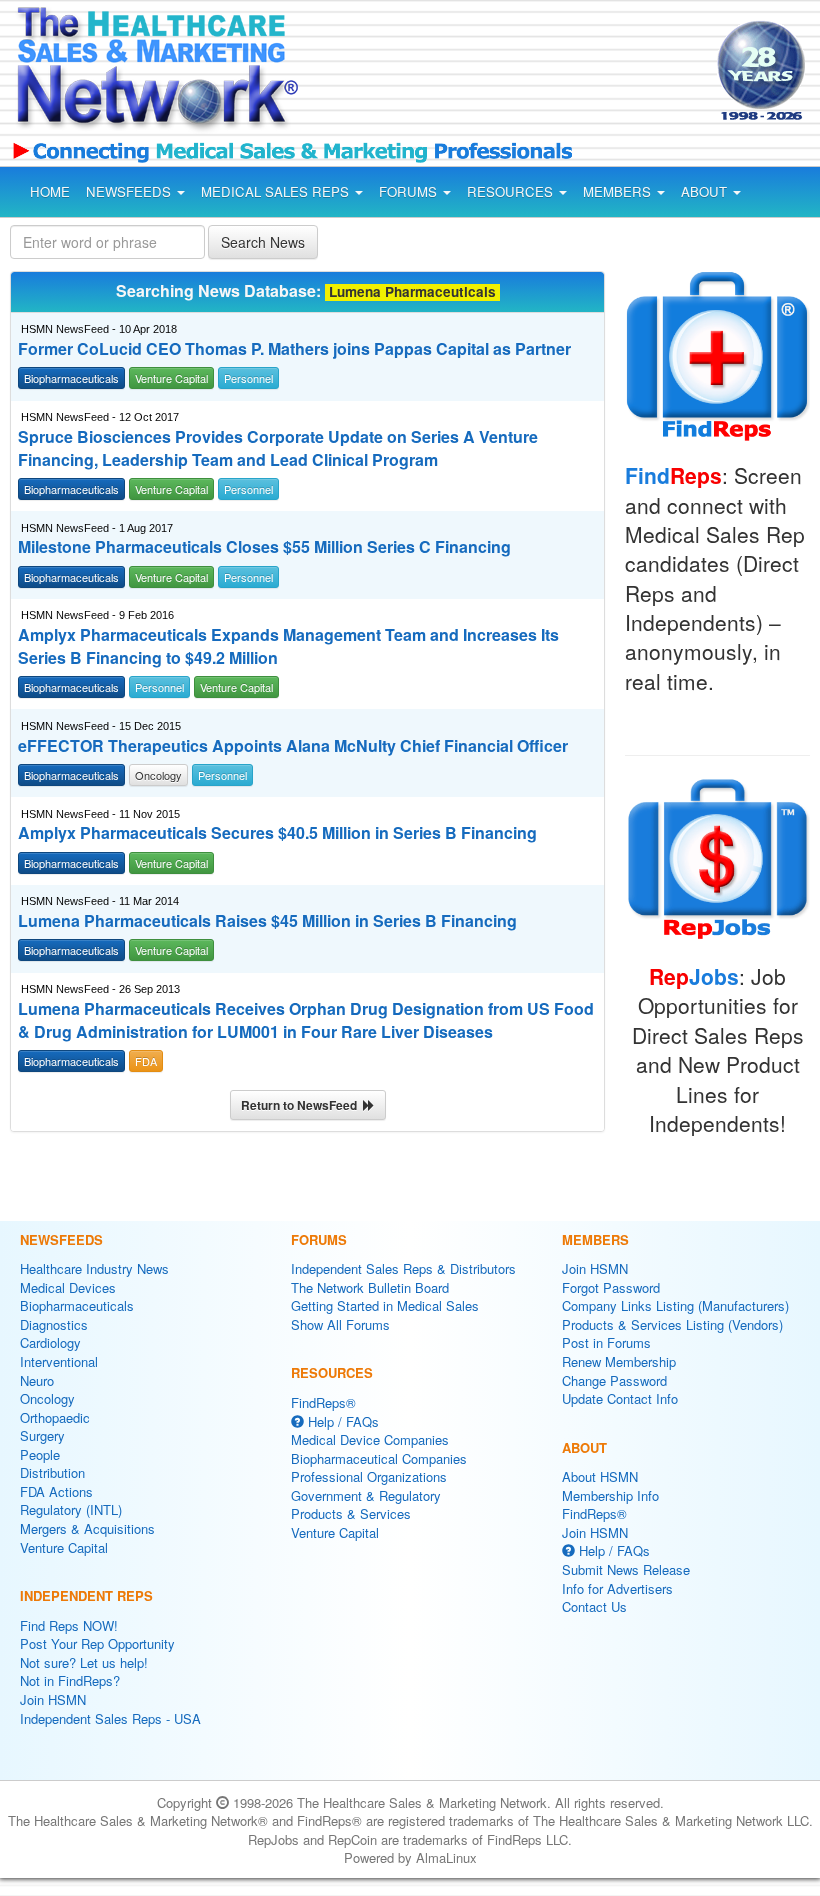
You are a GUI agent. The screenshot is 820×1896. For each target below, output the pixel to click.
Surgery (42, 1435)
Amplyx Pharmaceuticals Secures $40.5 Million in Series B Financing (277, 833)
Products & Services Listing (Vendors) (672, 1324)
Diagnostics (54, 1324)
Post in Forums (606, 1342)
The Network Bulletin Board (370, 1287)
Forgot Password (611, 1287)
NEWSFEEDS (130, 191)
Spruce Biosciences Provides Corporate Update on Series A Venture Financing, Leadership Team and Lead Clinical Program (278, 448)
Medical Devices (68, 1287)
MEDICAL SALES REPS (277, 191)
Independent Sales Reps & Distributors (403, 1268)
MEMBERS (619, 191)
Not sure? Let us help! (84, 1662)
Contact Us (594, 1606)
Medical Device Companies (370, 1439)
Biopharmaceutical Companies (379, 1458)
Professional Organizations (369, 1476)
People (40, 1454)
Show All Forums (340, 1324)
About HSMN (600, 1476)
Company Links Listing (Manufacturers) (675, 1305)
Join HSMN (53, 1699)
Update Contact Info (620, 1398)
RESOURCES (512, 191)
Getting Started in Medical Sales (385, 1305)
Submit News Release (626, 1569)
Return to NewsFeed (302, 1105)
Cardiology (50, 1342)
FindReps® (323, 1402)
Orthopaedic (55, 1417)
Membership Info (610, 1495)
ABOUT (706, 191)
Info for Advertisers (617, 1588)
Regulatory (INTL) (71, 1509)
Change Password (614, 1380)
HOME (50, 191)
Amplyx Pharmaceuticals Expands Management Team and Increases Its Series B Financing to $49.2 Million (288, 646)
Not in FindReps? (70, 1680)
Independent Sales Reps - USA (110, 1718)
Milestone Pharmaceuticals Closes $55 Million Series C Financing (264, 547)
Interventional (59, 1361)
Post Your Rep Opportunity (97, 1643)
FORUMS (410, 191)
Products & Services (351, 1513)
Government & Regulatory (366, 1495)
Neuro (37, 1380)
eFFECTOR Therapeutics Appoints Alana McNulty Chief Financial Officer (293, 746)
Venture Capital (64, 1547)
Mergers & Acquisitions (87, 1528)
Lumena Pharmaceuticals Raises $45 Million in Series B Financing (267, 921)
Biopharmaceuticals (77, 1305)
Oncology (47, 1398)
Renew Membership (619, 1361)
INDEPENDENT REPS (86, 1595)
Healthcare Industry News (94, 1268)
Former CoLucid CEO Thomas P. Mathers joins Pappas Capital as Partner (294, 349)
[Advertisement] (488, 74)
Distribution (52, 1472)
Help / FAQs (341, 1421)
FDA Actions (56, 1491)
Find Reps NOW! (69, 1625)
